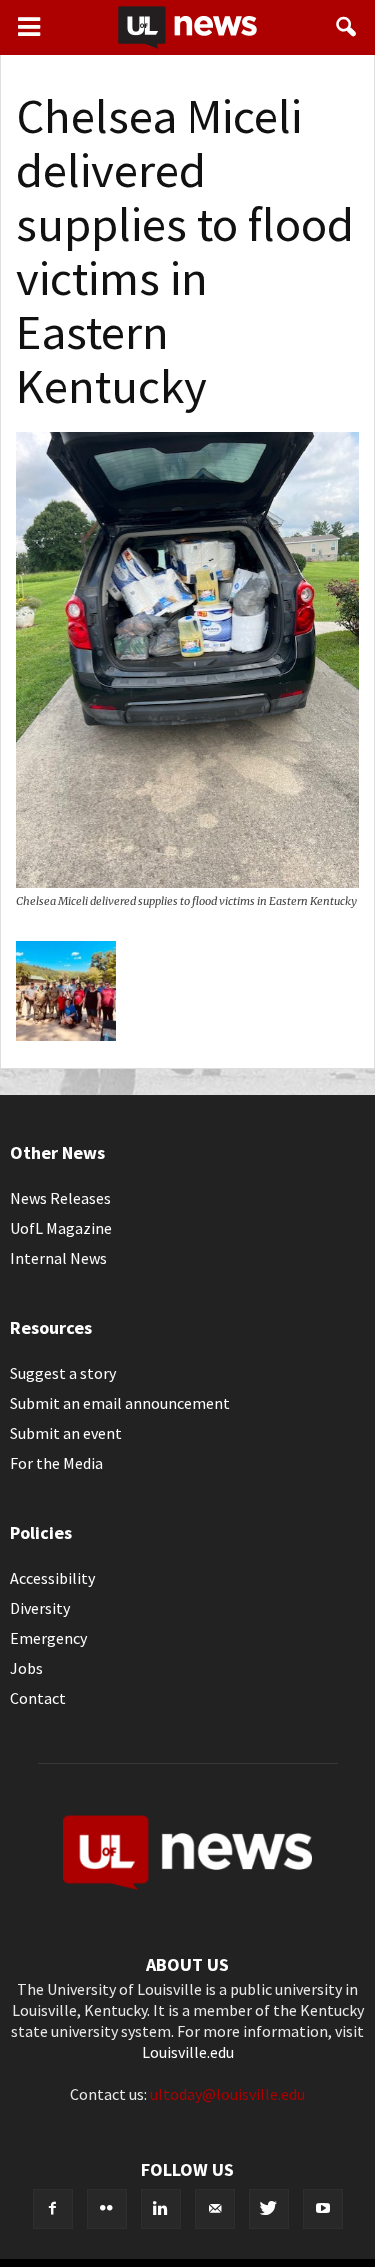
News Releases (60, 1198)
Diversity (40, 1608)
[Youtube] (323, 2209)
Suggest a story (63, 1373)
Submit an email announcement (120, 1403)
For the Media (56, 1463)
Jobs (26, 1668)
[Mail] (215, 2209)
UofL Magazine (61, 1228)
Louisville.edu (188, 2052)
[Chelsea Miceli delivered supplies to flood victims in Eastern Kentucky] (187, 882)
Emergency (48, 1638)
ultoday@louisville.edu (227, 2094)
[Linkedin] (161, 2209)
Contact (38, 1698)
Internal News (58, 1258)
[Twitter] (269, 2209)
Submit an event (66, 1433)
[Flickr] (107, 2209)
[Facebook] (53, 2209)
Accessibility (52, 1578)
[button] (347, 27)
